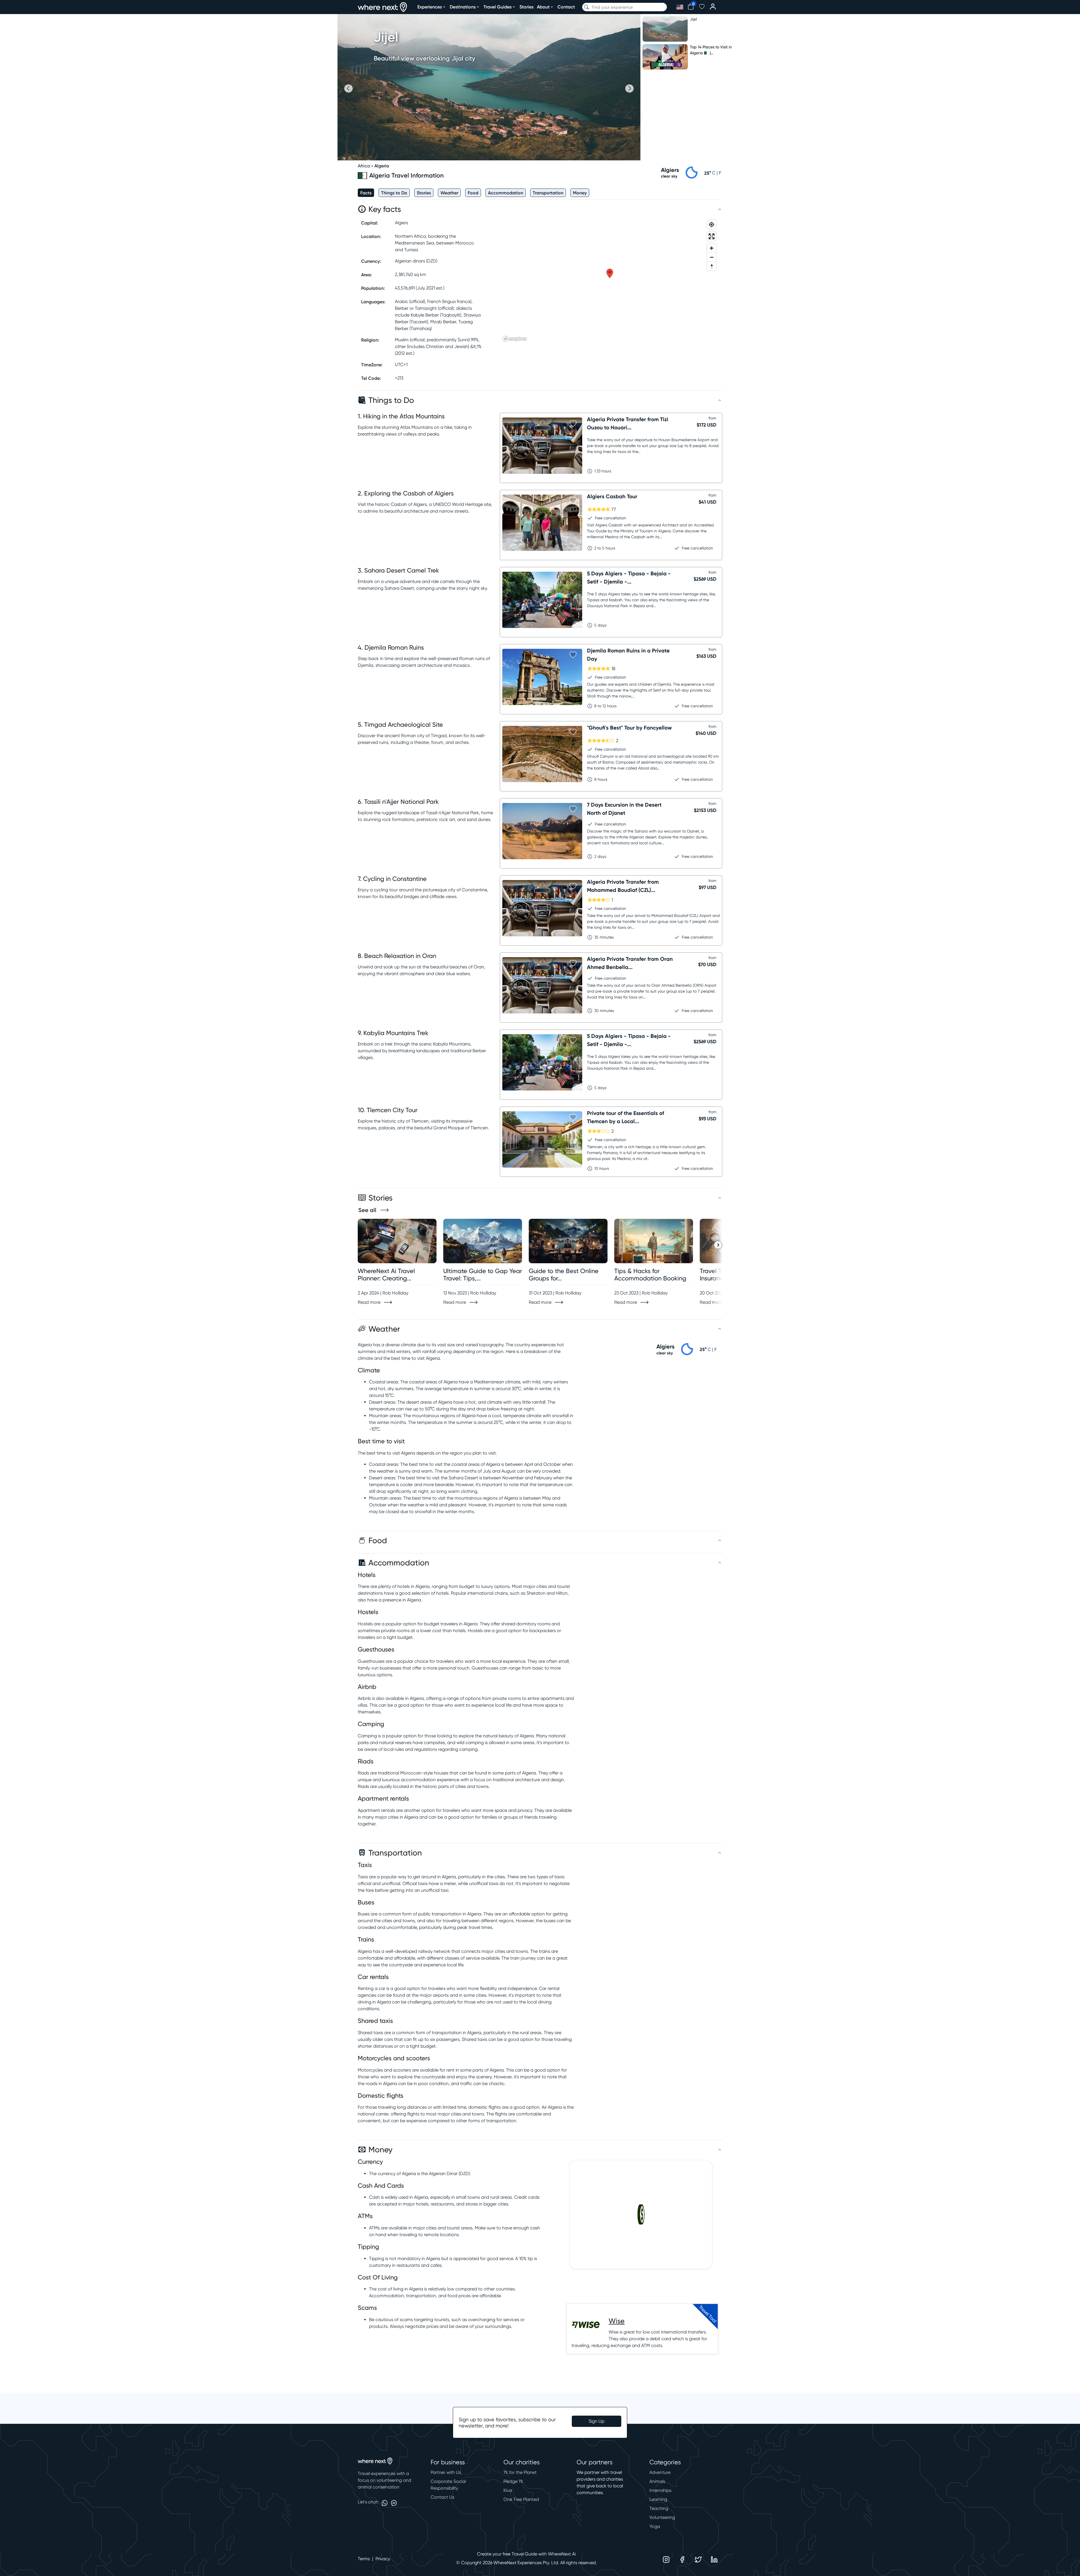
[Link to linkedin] (714, 2560)
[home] (382, 7)
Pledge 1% (513, 2481)
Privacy (383, 2559)
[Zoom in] (712, 248)
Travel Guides (498, 7)
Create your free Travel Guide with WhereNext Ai (526, 2554)
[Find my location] (712, 225)
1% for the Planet (520, 2472)
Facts (366, 193)
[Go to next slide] (629, 88)
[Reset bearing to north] (712, 266)
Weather (449, 193)
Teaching (659, 2508)
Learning (658, 2499)
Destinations (463, 7)
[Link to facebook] (682, 2560)
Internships (660, 2490)
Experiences (430, 7)
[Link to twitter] (698, 2560)
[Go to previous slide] (348, 88)
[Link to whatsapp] (385, 2503)
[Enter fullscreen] (712, 236)
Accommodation (506, 193)
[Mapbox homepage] (515, 339)
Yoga (655, 2526)
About (543, 7)
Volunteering (662, 2517)
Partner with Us (446, 2472)
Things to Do (394, 193)
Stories (526, 7)
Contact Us (442, 2497)
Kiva (508, 2490)
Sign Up (597, 2421)
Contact (566, 7)
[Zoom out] (712, 257)
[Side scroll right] (718, 1245)
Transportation (548, 193)
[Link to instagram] (666, 2560)
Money (580, 193)
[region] (610, 281)
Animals (657, 2481)
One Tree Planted (521, 2499)
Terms (364, 2559)
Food (473, 193)
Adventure (660, 2472)
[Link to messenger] (394, 2503)
